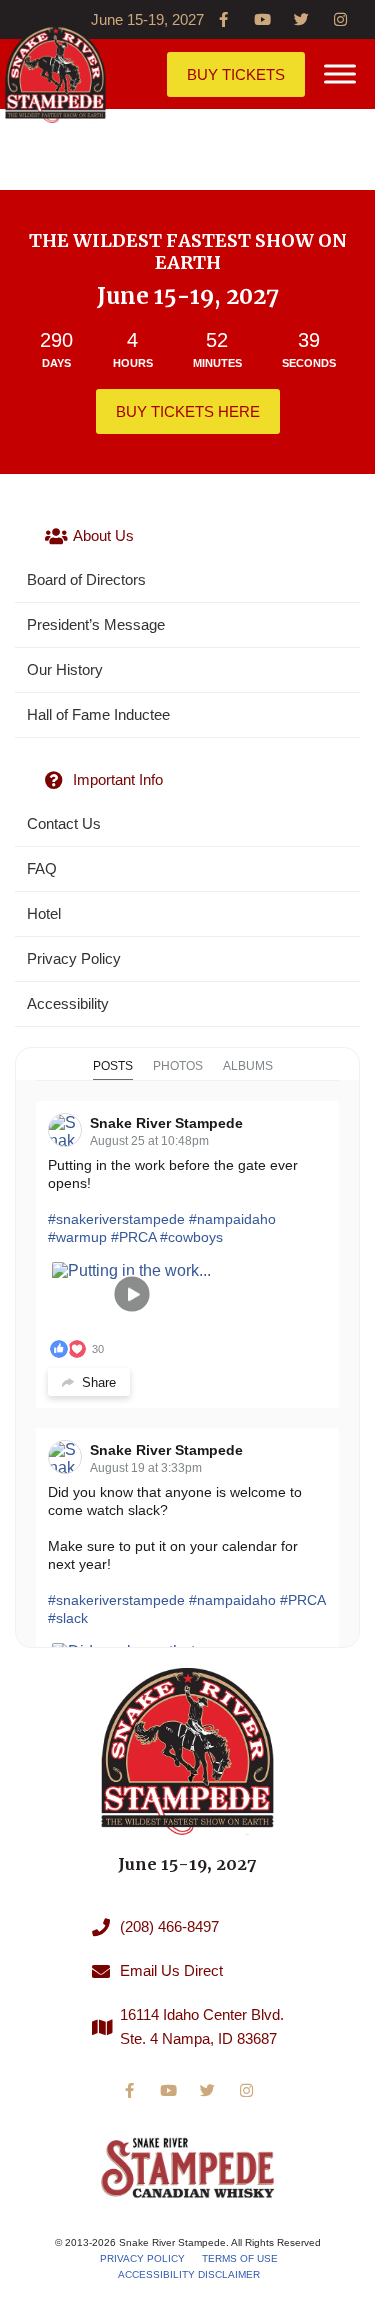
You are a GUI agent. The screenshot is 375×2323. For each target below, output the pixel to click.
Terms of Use (240, 2258)
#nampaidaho (232, 1219)
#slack (68, 1618)
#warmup (77, 1237)
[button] (340, 74)
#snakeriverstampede (116, 1219)
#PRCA (133, 1237)
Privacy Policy (142, 2258)
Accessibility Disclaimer (189, 2274)
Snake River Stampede (166, 1123)
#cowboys (191, 1237)
